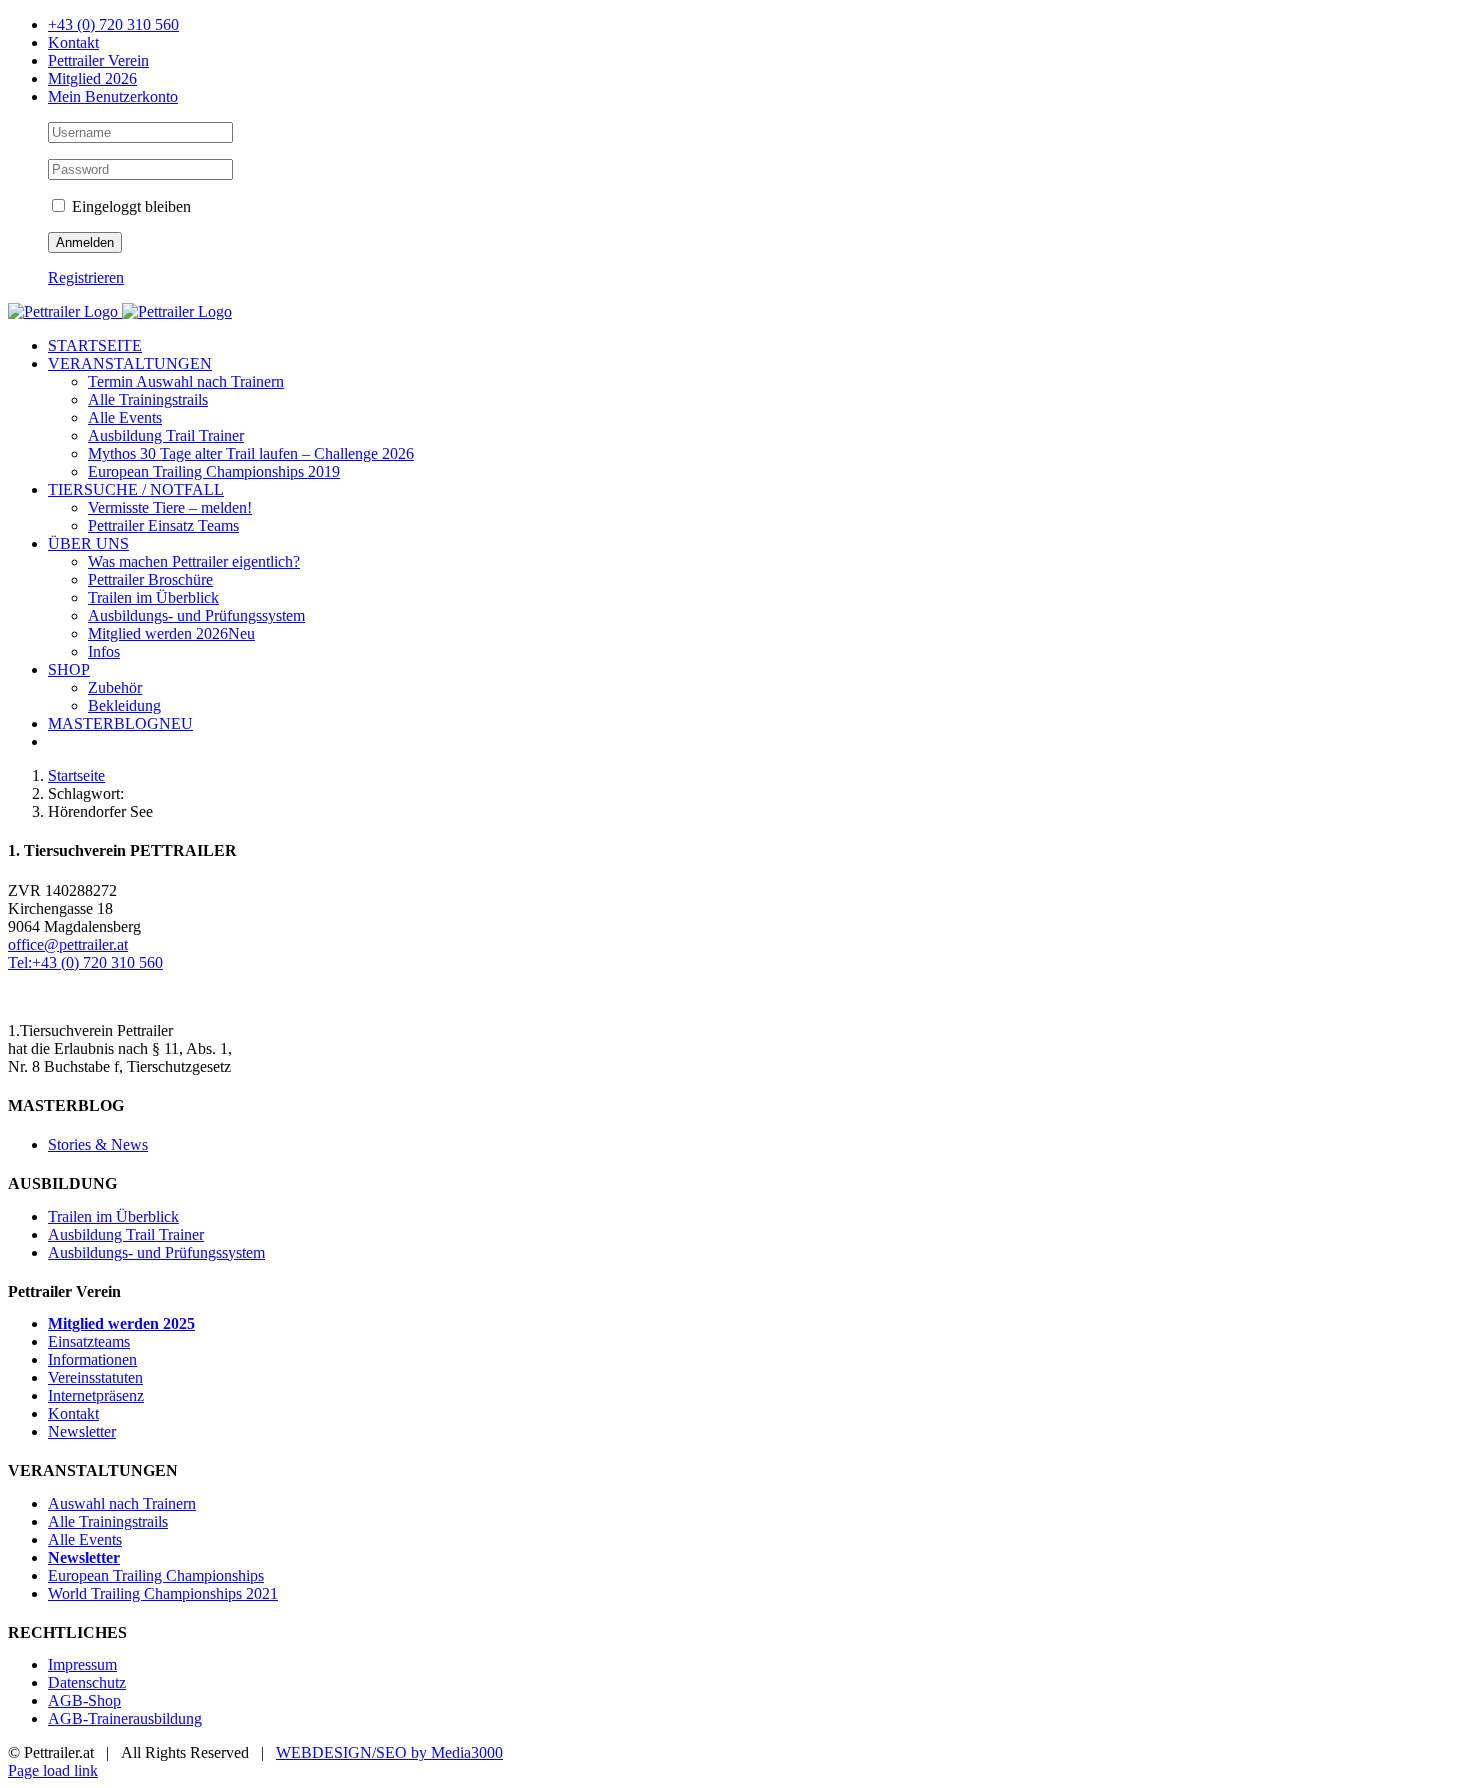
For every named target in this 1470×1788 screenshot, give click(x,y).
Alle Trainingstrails (108, 1521)
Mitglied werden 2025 (121, 1323)
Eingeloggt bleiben (129, 206)
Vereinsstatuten (95, 1377)
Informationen (92, 1359)
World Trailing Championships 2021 (163, 1593)
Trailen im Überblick (113, 1216)
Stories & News (98, 1144)
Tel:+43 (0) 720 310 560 (85, 962)
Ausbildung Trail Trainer (126, 1234)
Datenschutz (87, 1682)
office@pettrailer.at (68, 944)
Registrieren (86, 277)
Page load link (53, 1770)
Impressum (82, 1664)
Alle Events (85, 1539)
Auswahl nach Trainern (122, 1503)
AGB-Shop (84, 1700)
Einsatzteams (89, 1341)
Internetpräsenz (96, 1395)
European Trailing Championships (156, 1575)
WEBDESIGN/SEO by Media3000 (389, 1752)
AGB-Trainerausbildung (125, 1718)
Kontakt (73, 1413)
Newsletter (82, 1431)
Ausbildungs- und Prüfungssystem (156, 1252)
